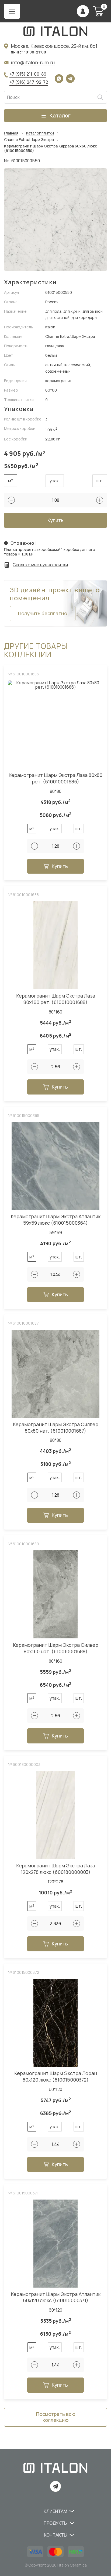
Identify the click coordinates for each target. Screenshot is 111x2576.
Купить (55, 520)
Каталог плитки (40, 133)
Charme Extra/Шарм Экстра (29, 140)
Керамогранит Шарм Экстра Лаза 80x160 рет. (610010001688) (56, 999)
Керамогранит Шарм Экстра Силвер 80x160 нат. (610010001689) (56, 1648)
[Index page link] (55, 31)
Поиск (100, 97)
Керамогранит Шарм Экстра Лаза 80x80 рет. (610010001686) (55, 778)
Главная (11, 133)
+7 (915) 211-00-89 (28, 74)
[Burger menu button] (12, 11)
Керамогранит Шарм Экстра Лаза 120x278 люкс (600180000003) (56, 1869)
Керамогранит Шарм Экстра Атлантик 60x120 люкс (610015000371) (56, 2297)
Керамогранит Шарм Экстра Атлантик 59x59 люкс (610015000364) (56, 1220)
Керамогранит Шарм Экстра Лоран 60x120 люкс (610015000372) (56, 2077)
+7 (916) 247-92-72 (29, 82)
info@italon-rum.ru (33, 62)
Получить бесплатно (43, 613)
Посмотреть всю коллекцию (56, 2417)
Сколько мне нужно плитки (40, 565)
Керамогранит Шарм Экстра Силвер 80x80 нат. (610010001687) (56, 1428)
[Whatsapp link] (59, 79)
